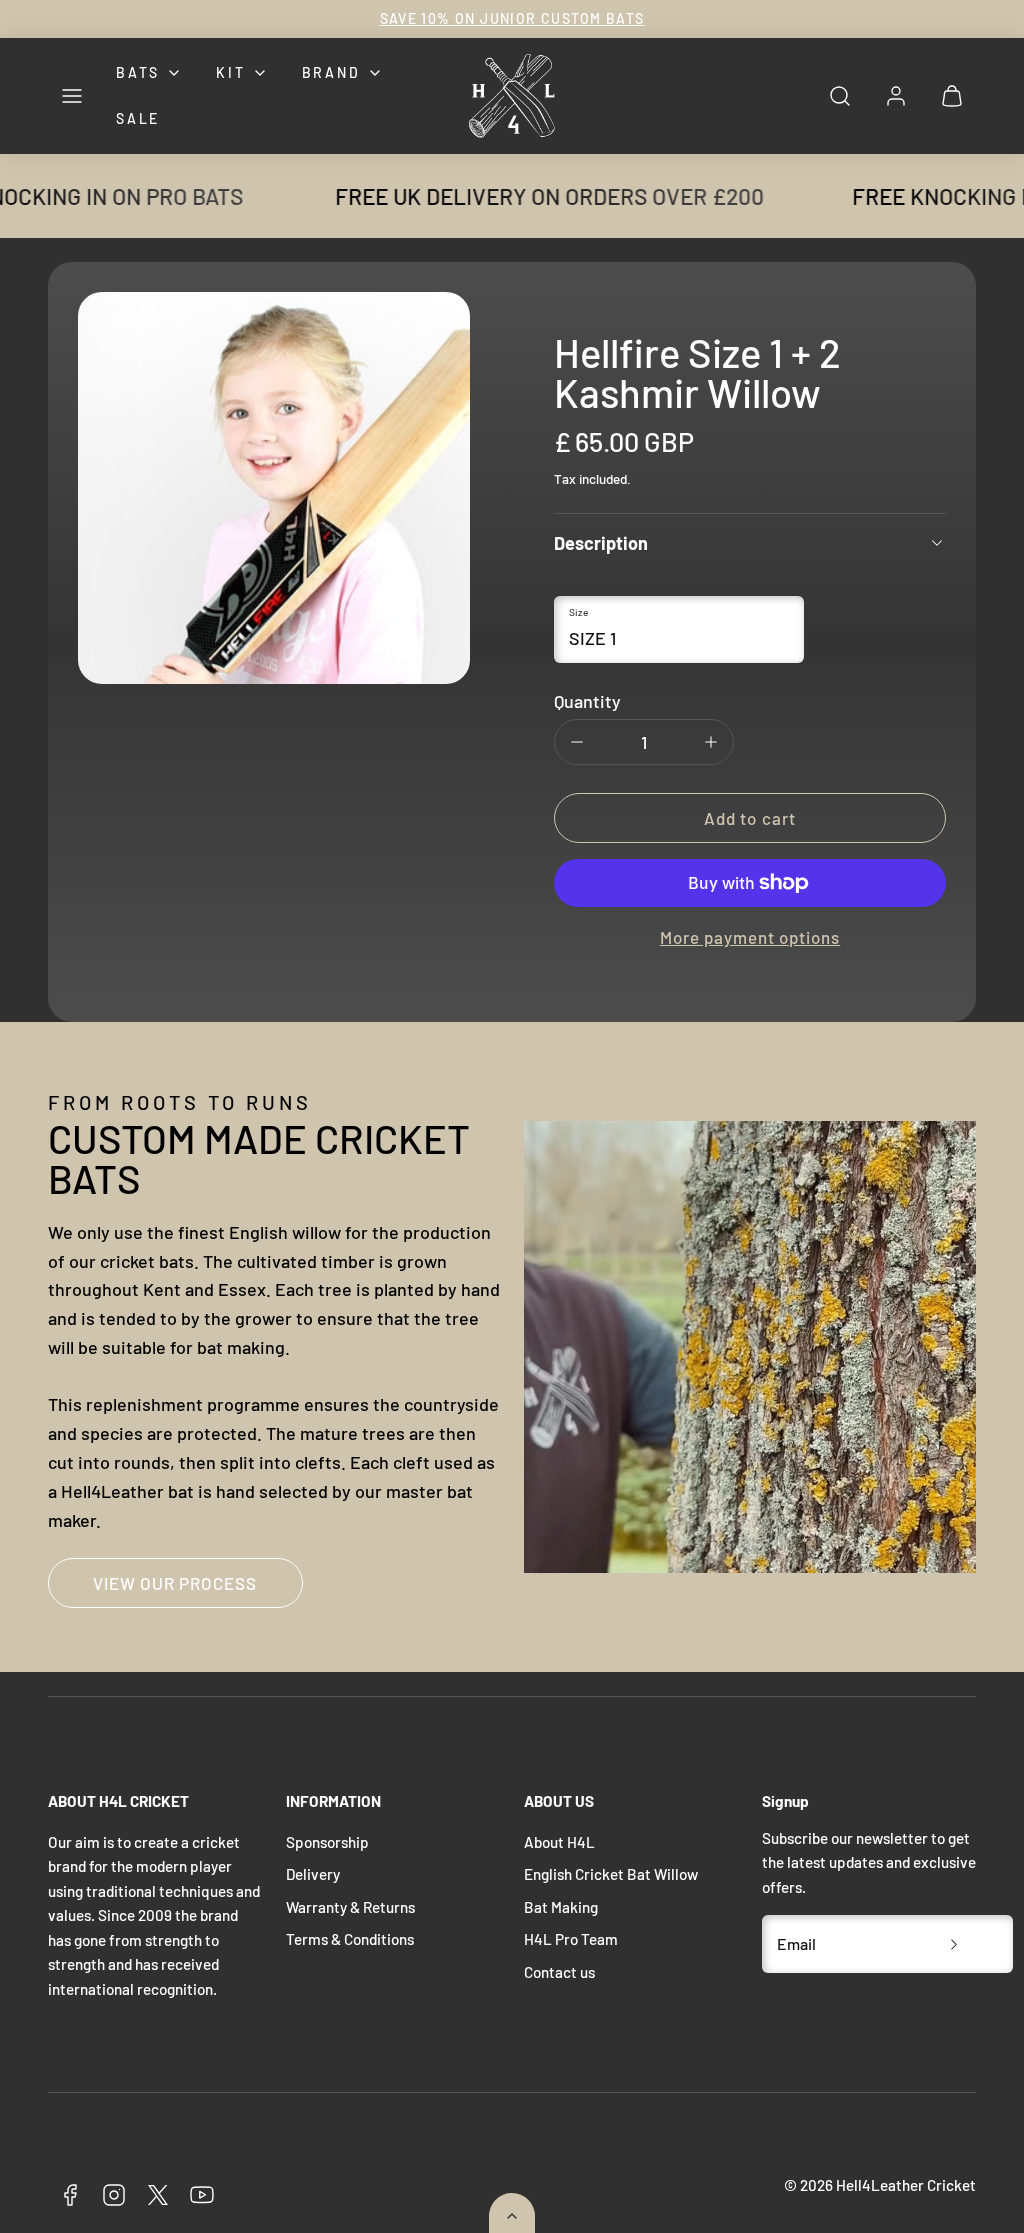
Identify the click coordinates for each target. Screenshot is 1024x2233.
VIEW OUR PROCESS (175, 1583)
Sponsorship (327, 1842)
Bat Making (561, 1907)
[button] (72, 96)
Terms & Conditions (350, 1939)
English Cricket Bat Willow (611, 1874)
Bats (138, 72)
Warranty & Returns (350, 1907)
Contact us (559, 1972)
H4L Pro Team (571, 1939)
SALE (138, 118)
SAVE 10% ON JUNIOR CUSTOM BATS (512, 18)
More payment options (750, 937)
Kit (230, 72)
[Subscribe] (954, 1944)
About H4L (559, 1842)
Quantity (587, 701)
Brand (331, 72)
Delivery (313, 1874)
